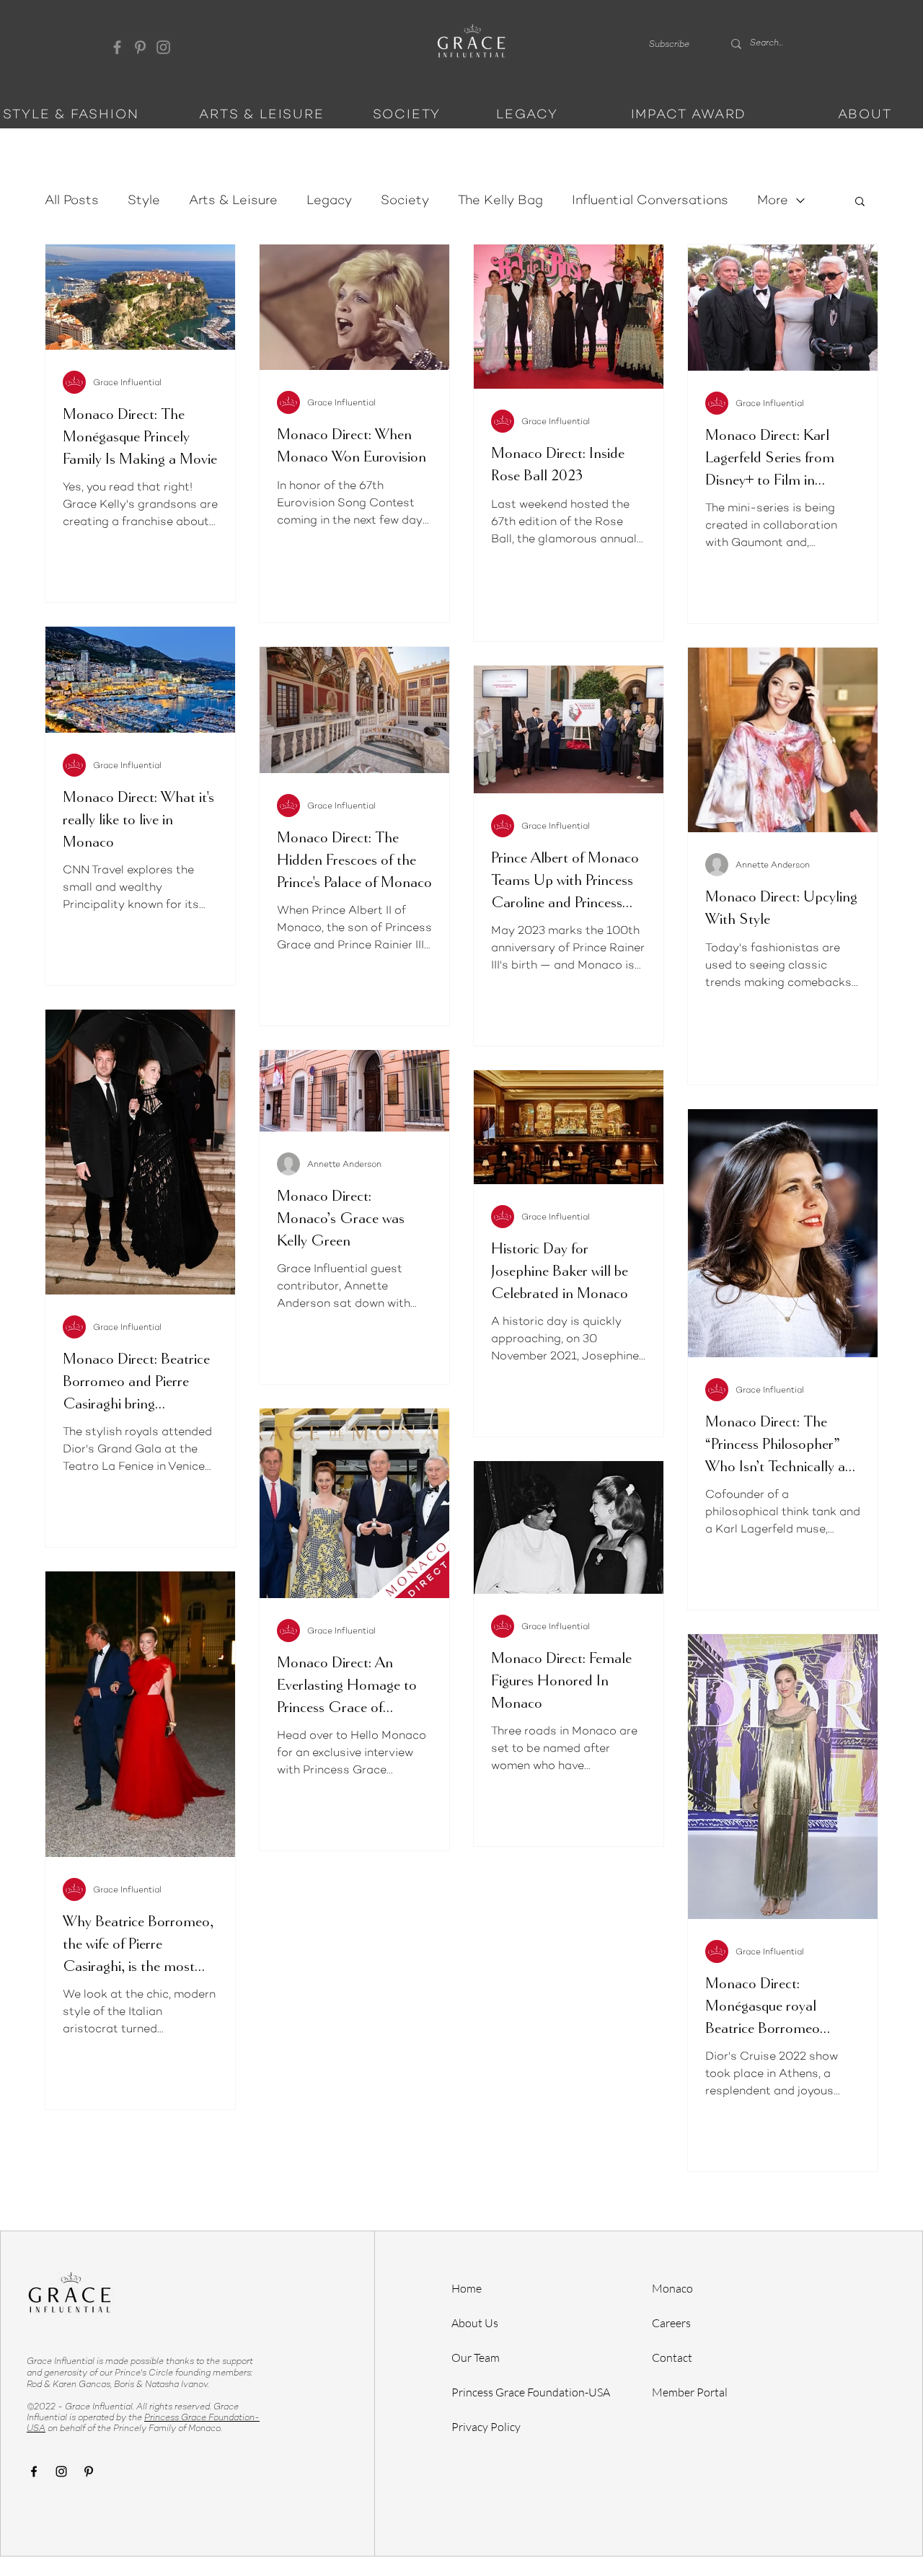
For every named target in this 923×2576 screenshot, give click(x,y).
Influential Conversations (650, 200)
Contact (672, 2357)
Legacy (329, 200)
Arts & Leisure (233, 200)
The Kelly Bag (500, 200)
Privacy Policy (486, 2427)
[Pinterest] (140, 47)
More (773, 200)
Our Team (476, 2357)
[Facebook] (117, 47)
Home (467, 2288)
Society (405, 200)
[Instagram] (163, 47)
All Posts (72, 200)
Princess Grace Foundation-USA (531, 2392)
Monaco (672, 2288)
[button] (669, 44)
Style (144, 200)
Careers (671, 2323)
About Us (475, 2323)
